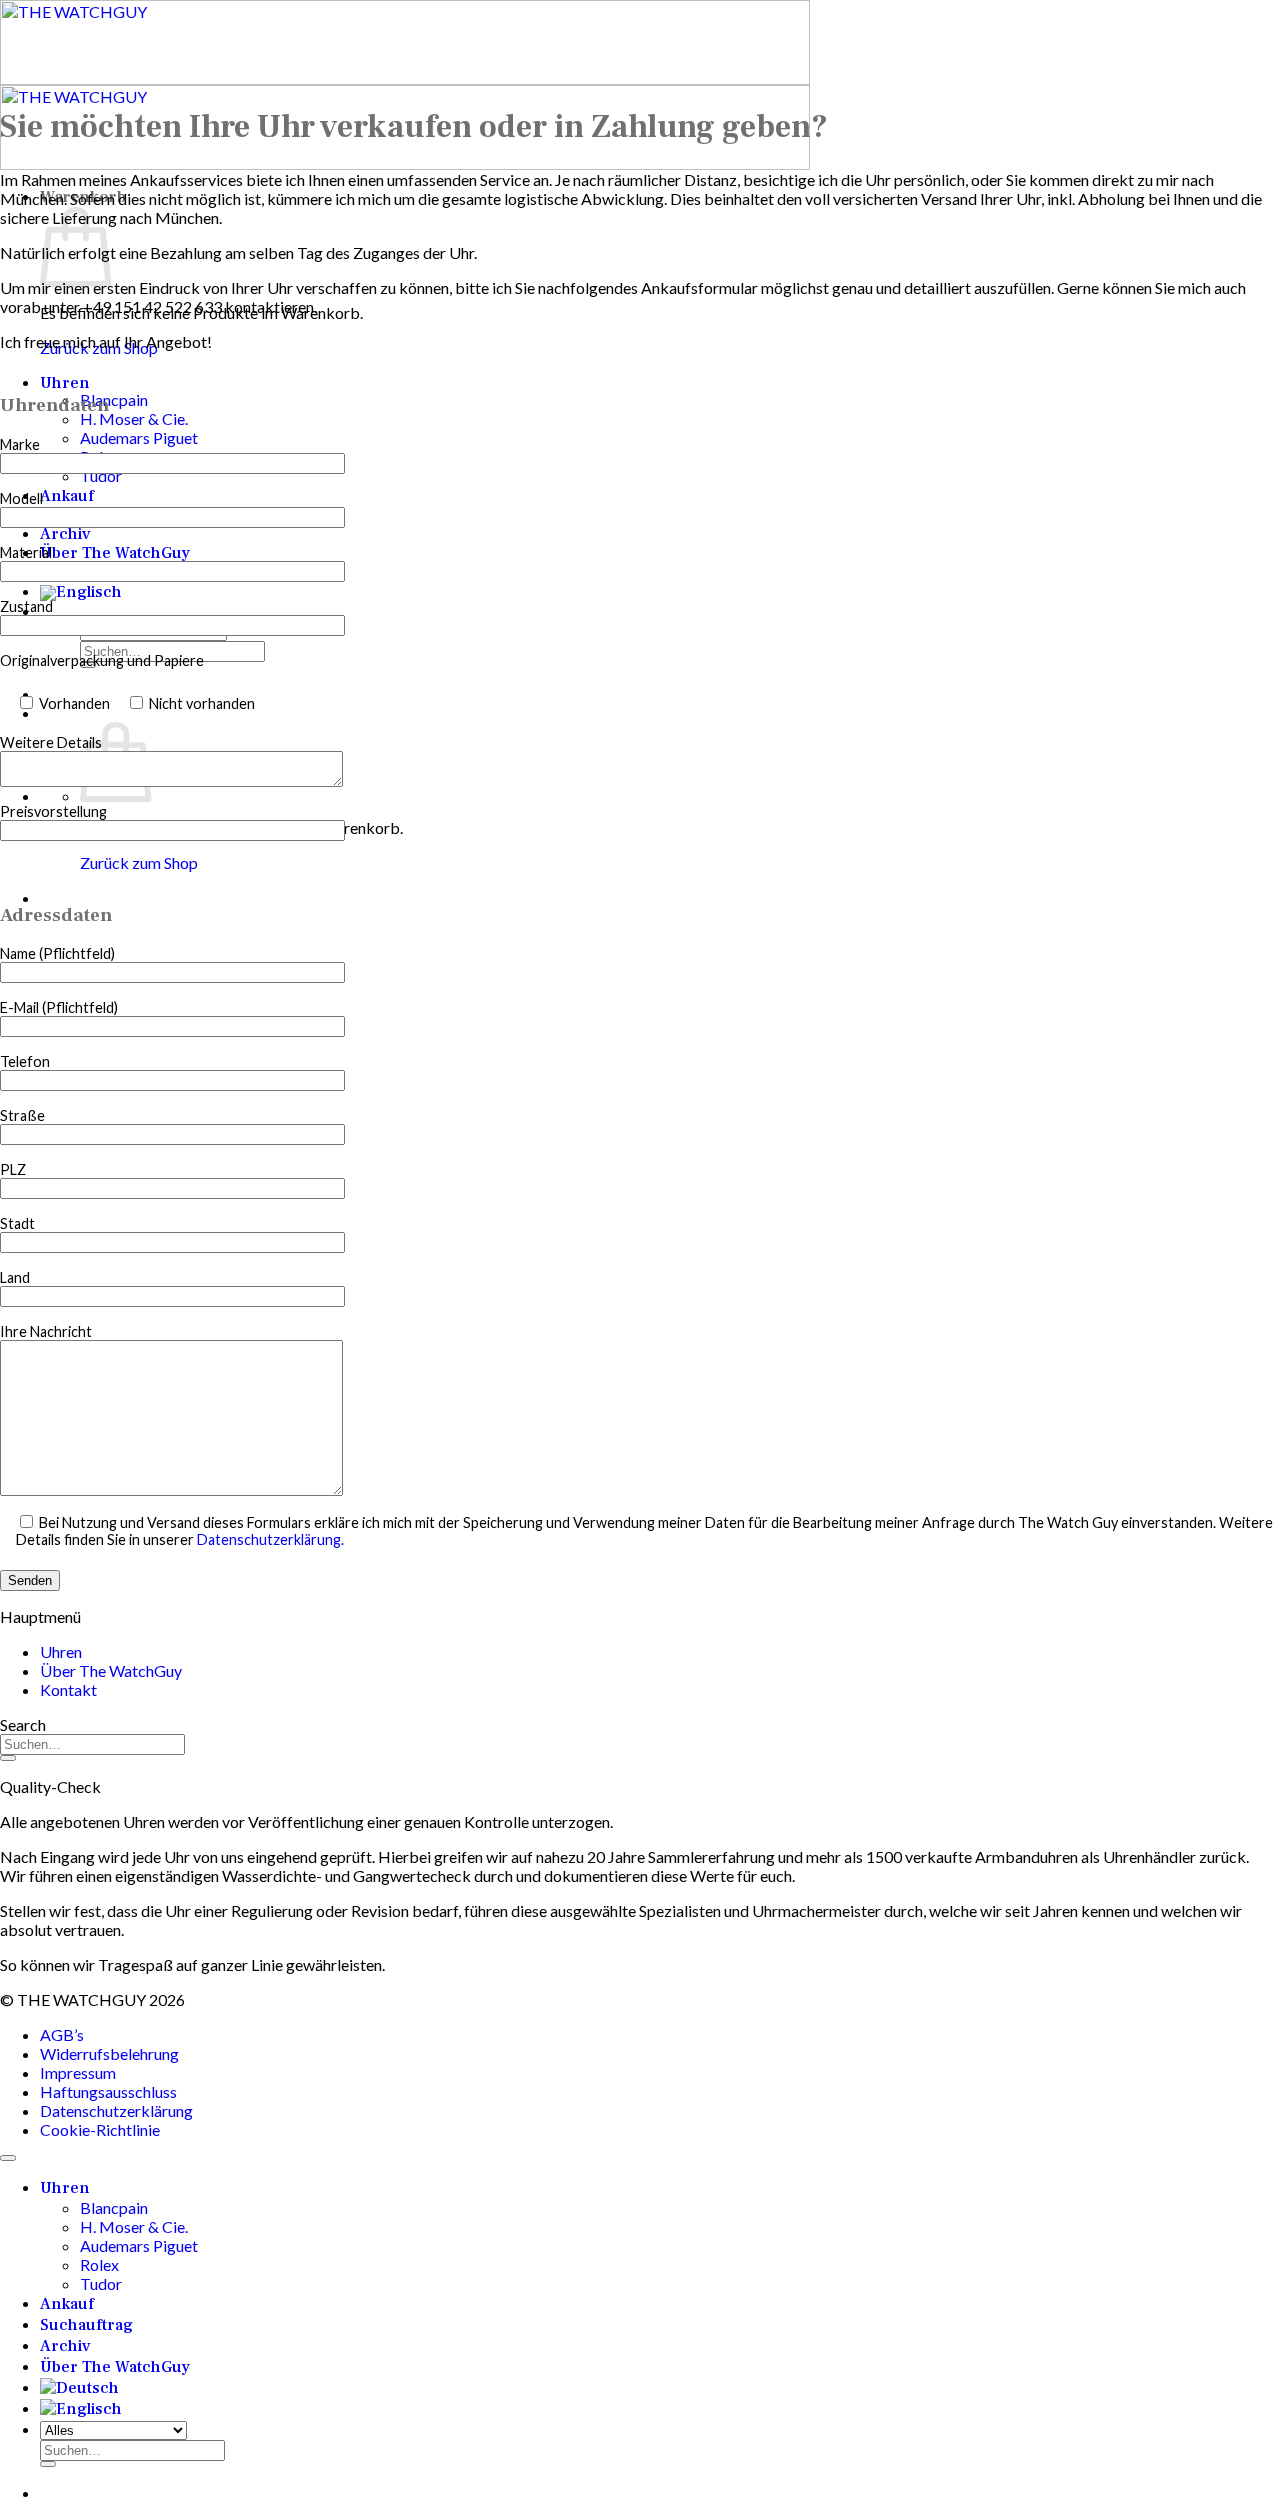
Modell (21, 498)
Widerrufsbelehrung (109, 2053)
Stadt (17, 1223)
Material (26, 552)
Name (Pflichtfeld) (57, 953)
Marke (20, 444)
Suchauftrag (86, 2325)
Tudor (101, 475)
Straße (22, 1115)
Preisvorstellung (53, 811)
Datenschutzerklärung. (270, 1539)
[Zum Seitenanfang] (8, 2158)
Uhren (65, 383)
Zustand (26, 606)
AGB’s (62, 2034)
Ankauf (67, 496)
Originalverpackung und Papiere (102, 660)
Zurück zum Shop (139, 862)
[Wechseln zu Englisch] (81, 592)
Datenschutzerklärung (116, 2110)
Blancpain (114, 399)
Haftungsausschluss (108, 2091)
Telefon (25, 1061)
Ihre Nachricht (46, 1331)
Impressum (78, 2072)
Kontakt (68, 1689)
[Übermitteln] (8, 1758)
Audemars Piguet (139, 437)
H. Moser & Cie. (134, 418)
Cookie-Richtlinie (100, 2129)
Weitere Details (51, 742)
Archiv (65, 534)
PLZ (13, 1169)
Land (15, 1277)
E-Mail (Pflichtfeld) (59, 1007)
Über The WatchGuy (115, 553)
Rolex (99, 2264)
